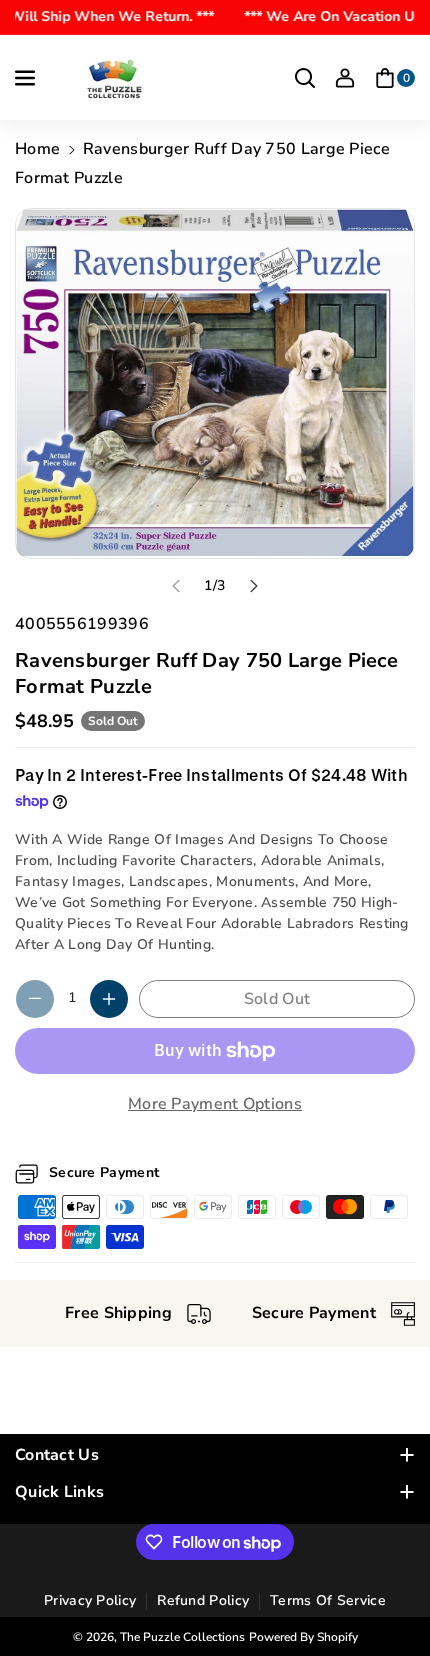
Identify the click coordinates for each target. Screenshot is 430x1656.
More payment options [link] (215, 1104)
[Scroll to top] (387, 1593)
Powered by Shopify (303, 1637)
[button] (27, 78)
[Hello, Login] (345, 78)
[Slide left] (176, 586)
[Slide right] (254, 586)
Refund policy (203, 1600)
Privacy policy (90, 1600)
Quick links (59, 1492)
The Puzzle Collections (182, 1637)
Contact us (57, 1455)
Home (37, 149)
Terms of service (328, 1600)
